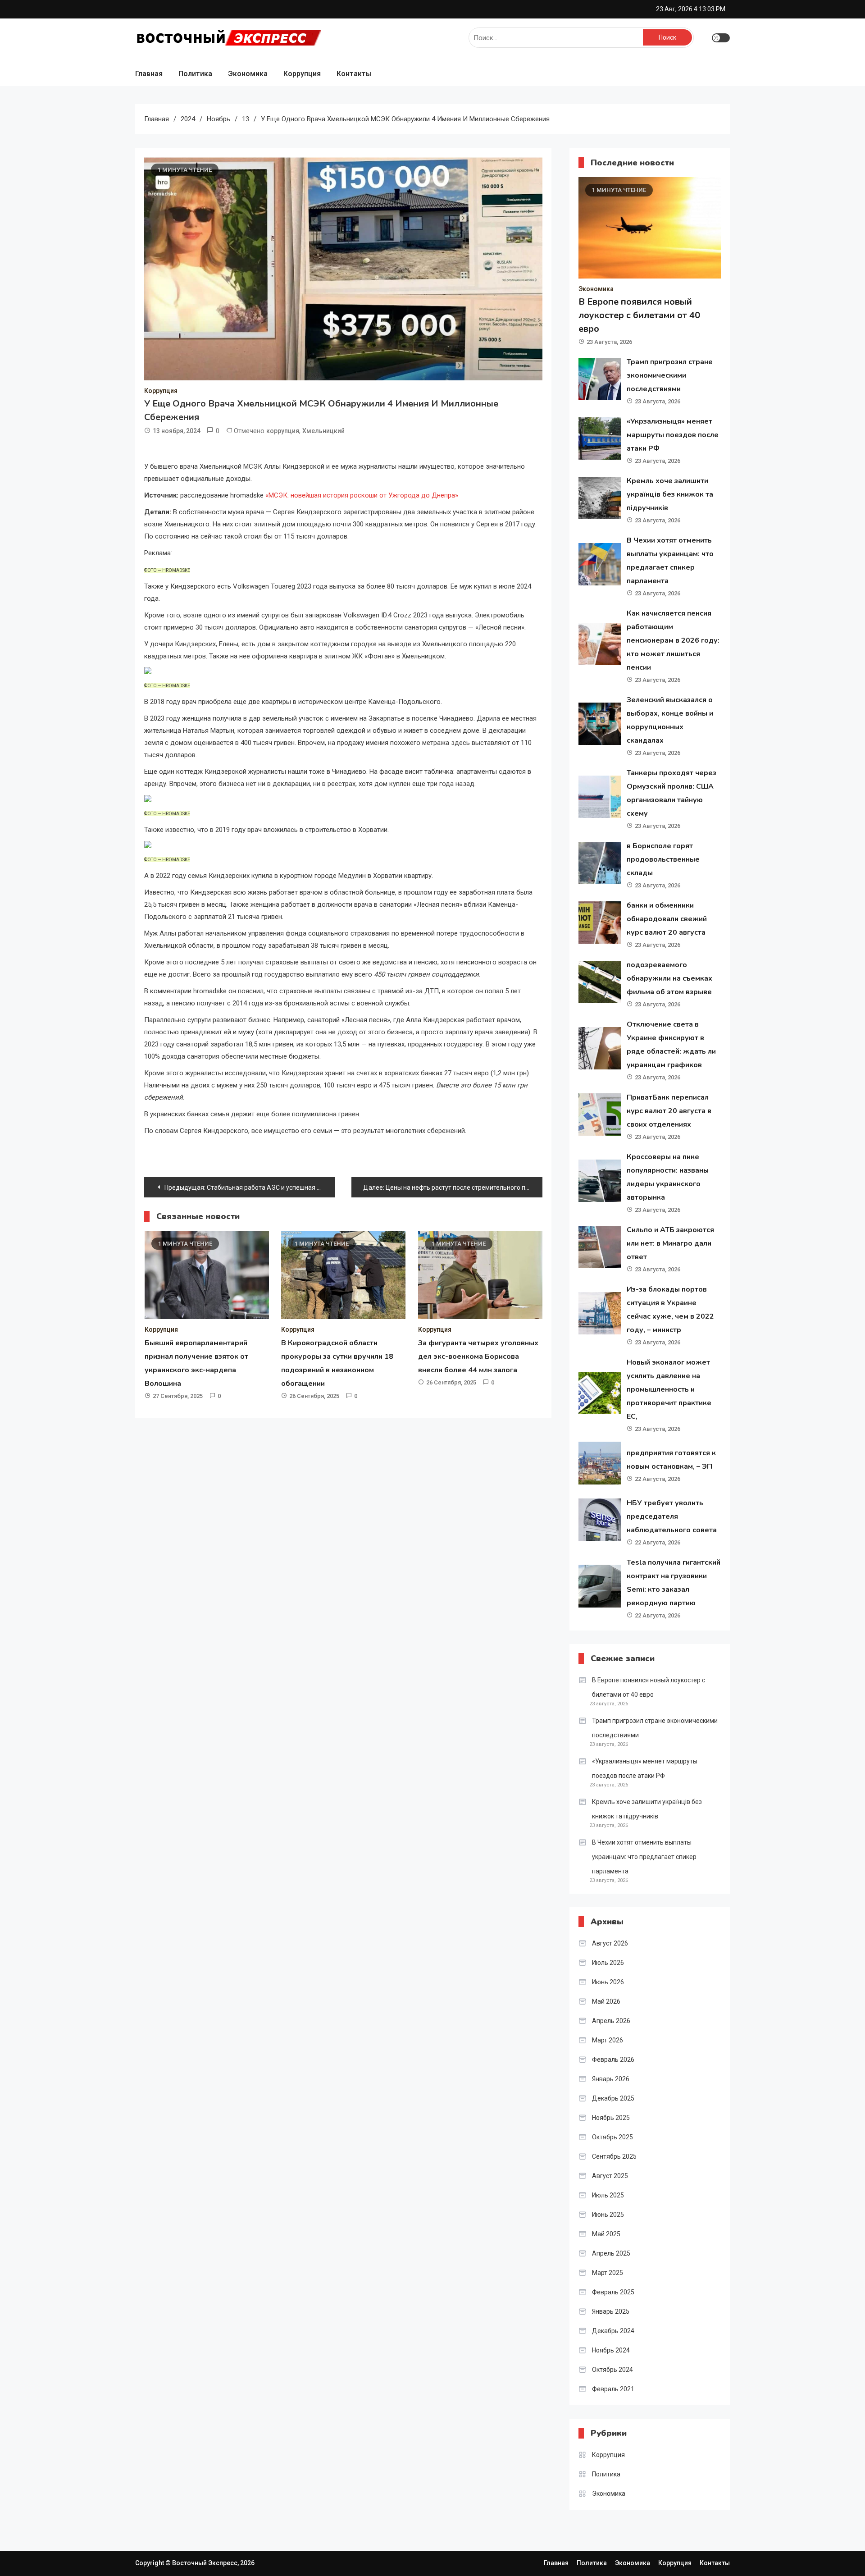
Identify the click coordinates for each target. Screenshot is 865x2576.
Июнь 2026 (608, 1982)
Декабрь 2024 (613, 2331)
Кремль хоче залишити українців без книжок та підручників (670, 494)
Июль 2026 (608, 1963)
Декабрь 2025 (613, 2098)
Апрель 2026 (611, 2021)
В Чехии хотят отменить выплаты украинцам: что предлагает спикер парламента (644, 1857)
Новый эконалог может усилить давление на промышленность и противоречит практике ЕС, (669, 1389)
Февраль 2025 (613, 2292)
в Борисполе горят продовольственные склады (663, 859)
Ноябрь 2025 (611, 2118)
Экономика (248, 74)
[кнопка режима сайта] (721, 38)
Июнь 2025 (608, 2215)
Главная (149, 74)
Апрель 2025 (611, 2253)
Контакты (354, 74)
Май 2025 (606, 2234)
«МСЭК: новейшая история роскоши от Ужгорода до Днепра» (361, 495)
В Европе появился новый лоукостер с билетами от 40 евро (639, 315)
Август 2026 (610, 1943)
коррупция (283, 431)
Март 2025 (608, 2273)
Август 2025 (610, 2176)
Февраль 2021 (613, 2389)
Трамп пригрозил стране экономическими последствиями (670, 375)
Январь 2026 (611, 2079)
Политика (195, 74)
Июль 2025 (608, 2195)
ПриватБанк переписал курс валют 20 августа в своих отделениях (669, 1111)
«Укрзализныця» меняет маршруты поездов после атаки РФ (673, 435)
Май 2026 (606, 2001)
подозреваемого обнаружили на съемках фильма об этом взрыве (669, 978)
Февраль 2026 (613, 2060)
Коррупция (302, 74)
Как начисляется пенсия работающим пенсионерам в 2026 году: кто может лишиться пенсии (673, 640)
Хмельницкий (323, 431)
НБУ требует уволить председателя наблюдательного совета (672, 1516)
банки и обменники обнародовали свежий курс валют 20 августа (667, 919)
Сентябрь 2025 (614, 2156)
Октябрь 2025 (612, 2137)
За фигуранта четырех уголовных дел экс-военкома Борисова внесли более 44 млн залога (478, 1357)
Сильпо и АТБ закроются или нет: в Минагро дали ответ (670, 1243)
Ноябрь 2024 (611, 2350)
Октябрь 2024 (612, 2370)
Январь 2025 (611, 2311)
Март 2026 (608, 2040)
